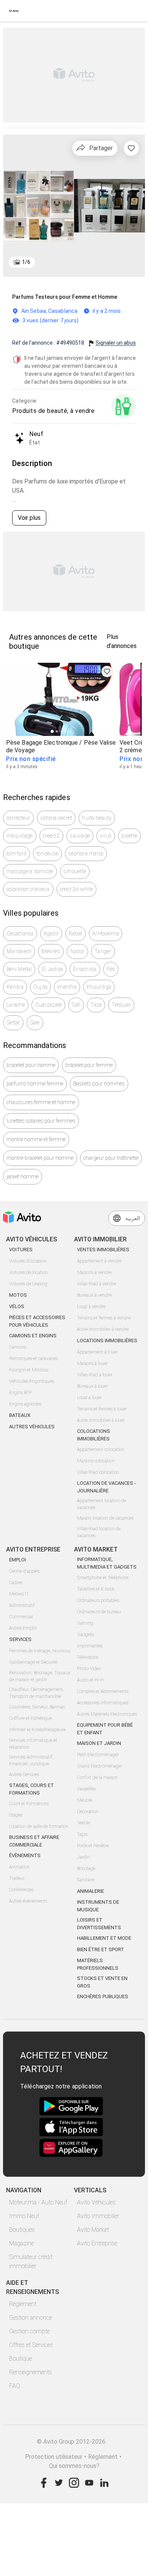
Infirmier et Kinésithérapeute (37, 1730)
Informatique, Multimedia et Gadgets (107, 1563)
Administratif (22, 1605)
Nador (77, 951)
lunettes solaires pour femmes (41, 1121)
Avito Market (93, 2230)
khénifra (67, 987)
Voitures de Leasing (28, 1284)
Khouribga (99, 987)
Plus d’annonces (122, 641)
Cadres (16, 1583)
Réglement (103, 2457)
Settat (13, 1023)
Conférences (21, 1890)
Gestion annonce (31, 2318)
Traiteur (17, 1878)
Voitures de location (28, 1272)
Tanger (103, 951)
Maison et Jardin (99, 1743)
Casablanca (20, 933)
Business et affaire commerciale (34, 1841)
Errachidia (85, 969)
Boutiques (22, 2230)
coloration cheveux (28, 889)
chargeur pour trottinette (111, 1158)
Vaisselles (86, 1789)
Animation (19, 1867)
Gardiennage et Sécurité (33, 1662)
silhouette (75, 871)
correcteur (18, 818)
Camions (18, 1347)
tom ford (17, 853)
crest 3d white (77, 889)
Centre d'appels (24, 1571)
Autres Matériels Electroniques (107, 1714)
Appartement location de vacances (102, 1504)
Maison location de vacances (105, 1518)
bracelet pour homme (31, 1065)
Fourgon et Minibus (29, 1370)
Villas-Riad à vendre (97, 1284)
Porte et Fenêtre (93, 1846)
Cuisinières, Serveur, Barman (37, 1707)
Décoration (88, 1812)
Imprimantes (90, 1646)
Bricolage (86, 1868)
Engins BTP (20, 1393)
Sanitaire (86, 1880)
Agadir (51, 933)
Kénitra (15, 987)
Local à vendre (91, 1307)
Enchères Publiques (103, 1996)
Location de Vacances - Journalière (106, 1487)
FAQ (15, 2386)
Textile (83, 1823)
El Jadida (52, 969)
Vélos (17, 1306)
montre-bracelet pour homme (40, 1158)
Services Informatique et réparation (33, 1744)
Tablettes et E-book (96, 1589)
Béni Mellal (19, 969)
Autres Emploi (23, 1628)
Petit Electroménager (98, 1755)
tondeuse (47, 853)
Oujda (40, 987)
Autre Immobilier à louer (101, 1420)
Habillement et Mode (104, 1938)
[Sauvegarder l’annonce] (131, 148)
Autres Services (24, 1774)
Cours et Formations (29, 1804)
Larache (16, 1005)
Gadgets (85, 1635)
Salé (35, 1023)
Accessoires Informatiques (103, 1703)
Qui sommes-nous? (74, 2466)
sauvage (80, 836)
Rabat (76, 933)
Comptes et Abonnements (103, 1691)
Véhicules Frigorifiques (31, 1381)
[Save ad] (107, 671)
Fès (111, 969)
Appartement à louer (97, 1352)
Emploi (17, 1560)
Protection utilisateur (54, 2457)
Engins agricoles (25, 1404)
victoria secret (56, 818)
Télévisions (88, 1657)
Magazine (21, 2243)
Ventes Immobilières (103, 1250)
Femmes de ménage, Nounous (40, 1651)
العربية (133, 1218)
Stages (16, 1815)
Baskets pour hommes (99, 1084)
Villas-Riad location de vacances (99, 1532)
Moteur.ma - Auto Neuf (38, 2202)
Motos (18, 1295)
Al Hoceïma (105, 933)
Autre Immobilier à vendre (103, 1329)
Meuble (85, 1800)
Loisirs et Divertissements (99, 1924)
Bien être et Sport (101, 1949)
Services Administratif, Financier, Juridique (31, 1760)
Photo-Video (89, 1669)
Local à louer (89, 1398)
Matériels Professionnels (98, 1964)
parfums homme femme (35, 1084)
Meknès (51, 951)
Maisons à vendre (94, 1272)
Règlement (23, 2304)
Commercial (21, 1617)
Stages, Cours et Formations (31, 1789)
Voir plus (29, 518)
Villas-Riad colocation (98, 1472)
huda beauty (97, 818)
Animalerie (91, 1891)
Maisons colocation (96, 1461)
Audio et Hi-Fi (91, 1680)
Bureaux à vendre (94, 1295)
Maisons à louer (92, 1363)
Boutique (20, 2359)
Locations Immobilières (107, 1341)
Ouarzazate (49, 1005)
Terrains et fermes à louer (102, 1409)
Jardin (83, 1857)
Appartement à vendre (99, 1261)
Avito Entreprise (97, 2243)
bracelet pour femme (89, 1065)
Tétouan (121, 1005)
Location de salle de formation (39, 1826)
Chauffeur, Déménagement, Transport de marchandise (37, 1693)
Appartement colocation (101, 1450)
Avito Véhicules (96, 2202)
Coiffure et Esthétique (31, 1718)
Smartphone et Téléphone (103, 1578)
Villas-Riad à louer (95, 1375)
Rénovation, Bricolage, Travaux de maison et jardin (40, 1676)
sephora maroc (86, 853)
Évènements (25, 1855)
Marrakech (19, 951)
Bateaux (20, 1415)
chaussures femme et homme (41, 1102)
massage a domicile (30, 871)
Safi (76, 1005)
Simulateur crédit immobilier (31, 2261)
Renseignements (31, 2372)
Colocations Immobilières (94, 1435)
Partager (101, 148)
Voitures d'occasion (28, 1261)
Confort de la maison (97, 1777)
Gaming (85, 1623)
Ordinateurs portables (98, 1600)
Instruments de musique (98, 1906)
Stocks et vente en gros (102, 1982)
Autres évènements (28, 1901)
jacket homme (23, 1177)
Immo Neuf (24, 2216)
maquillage (20, 836)
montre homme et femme (36, 1139)
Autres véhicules (32, 1427)
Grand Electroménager (100, 1766)
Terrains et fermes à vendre (104, 1318)
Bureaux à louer (92, 1386)
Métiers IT (19, 1594)
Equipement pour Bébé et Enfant (105, 1729)
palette (129, 836)
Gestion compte (29, 2331)
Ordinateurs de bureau (99, 1612)
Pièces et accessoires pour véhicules (37, 1321)
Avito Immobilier (98, 2216)
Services (20, 1639)
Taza (96, 1005)
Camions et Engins (33, 1336)
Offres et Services (31, 2345)
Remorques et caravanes (33, 1359)
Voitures (21, 1250)
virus (106, 836)
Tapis (82, 1834)
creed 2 (52, 836)
